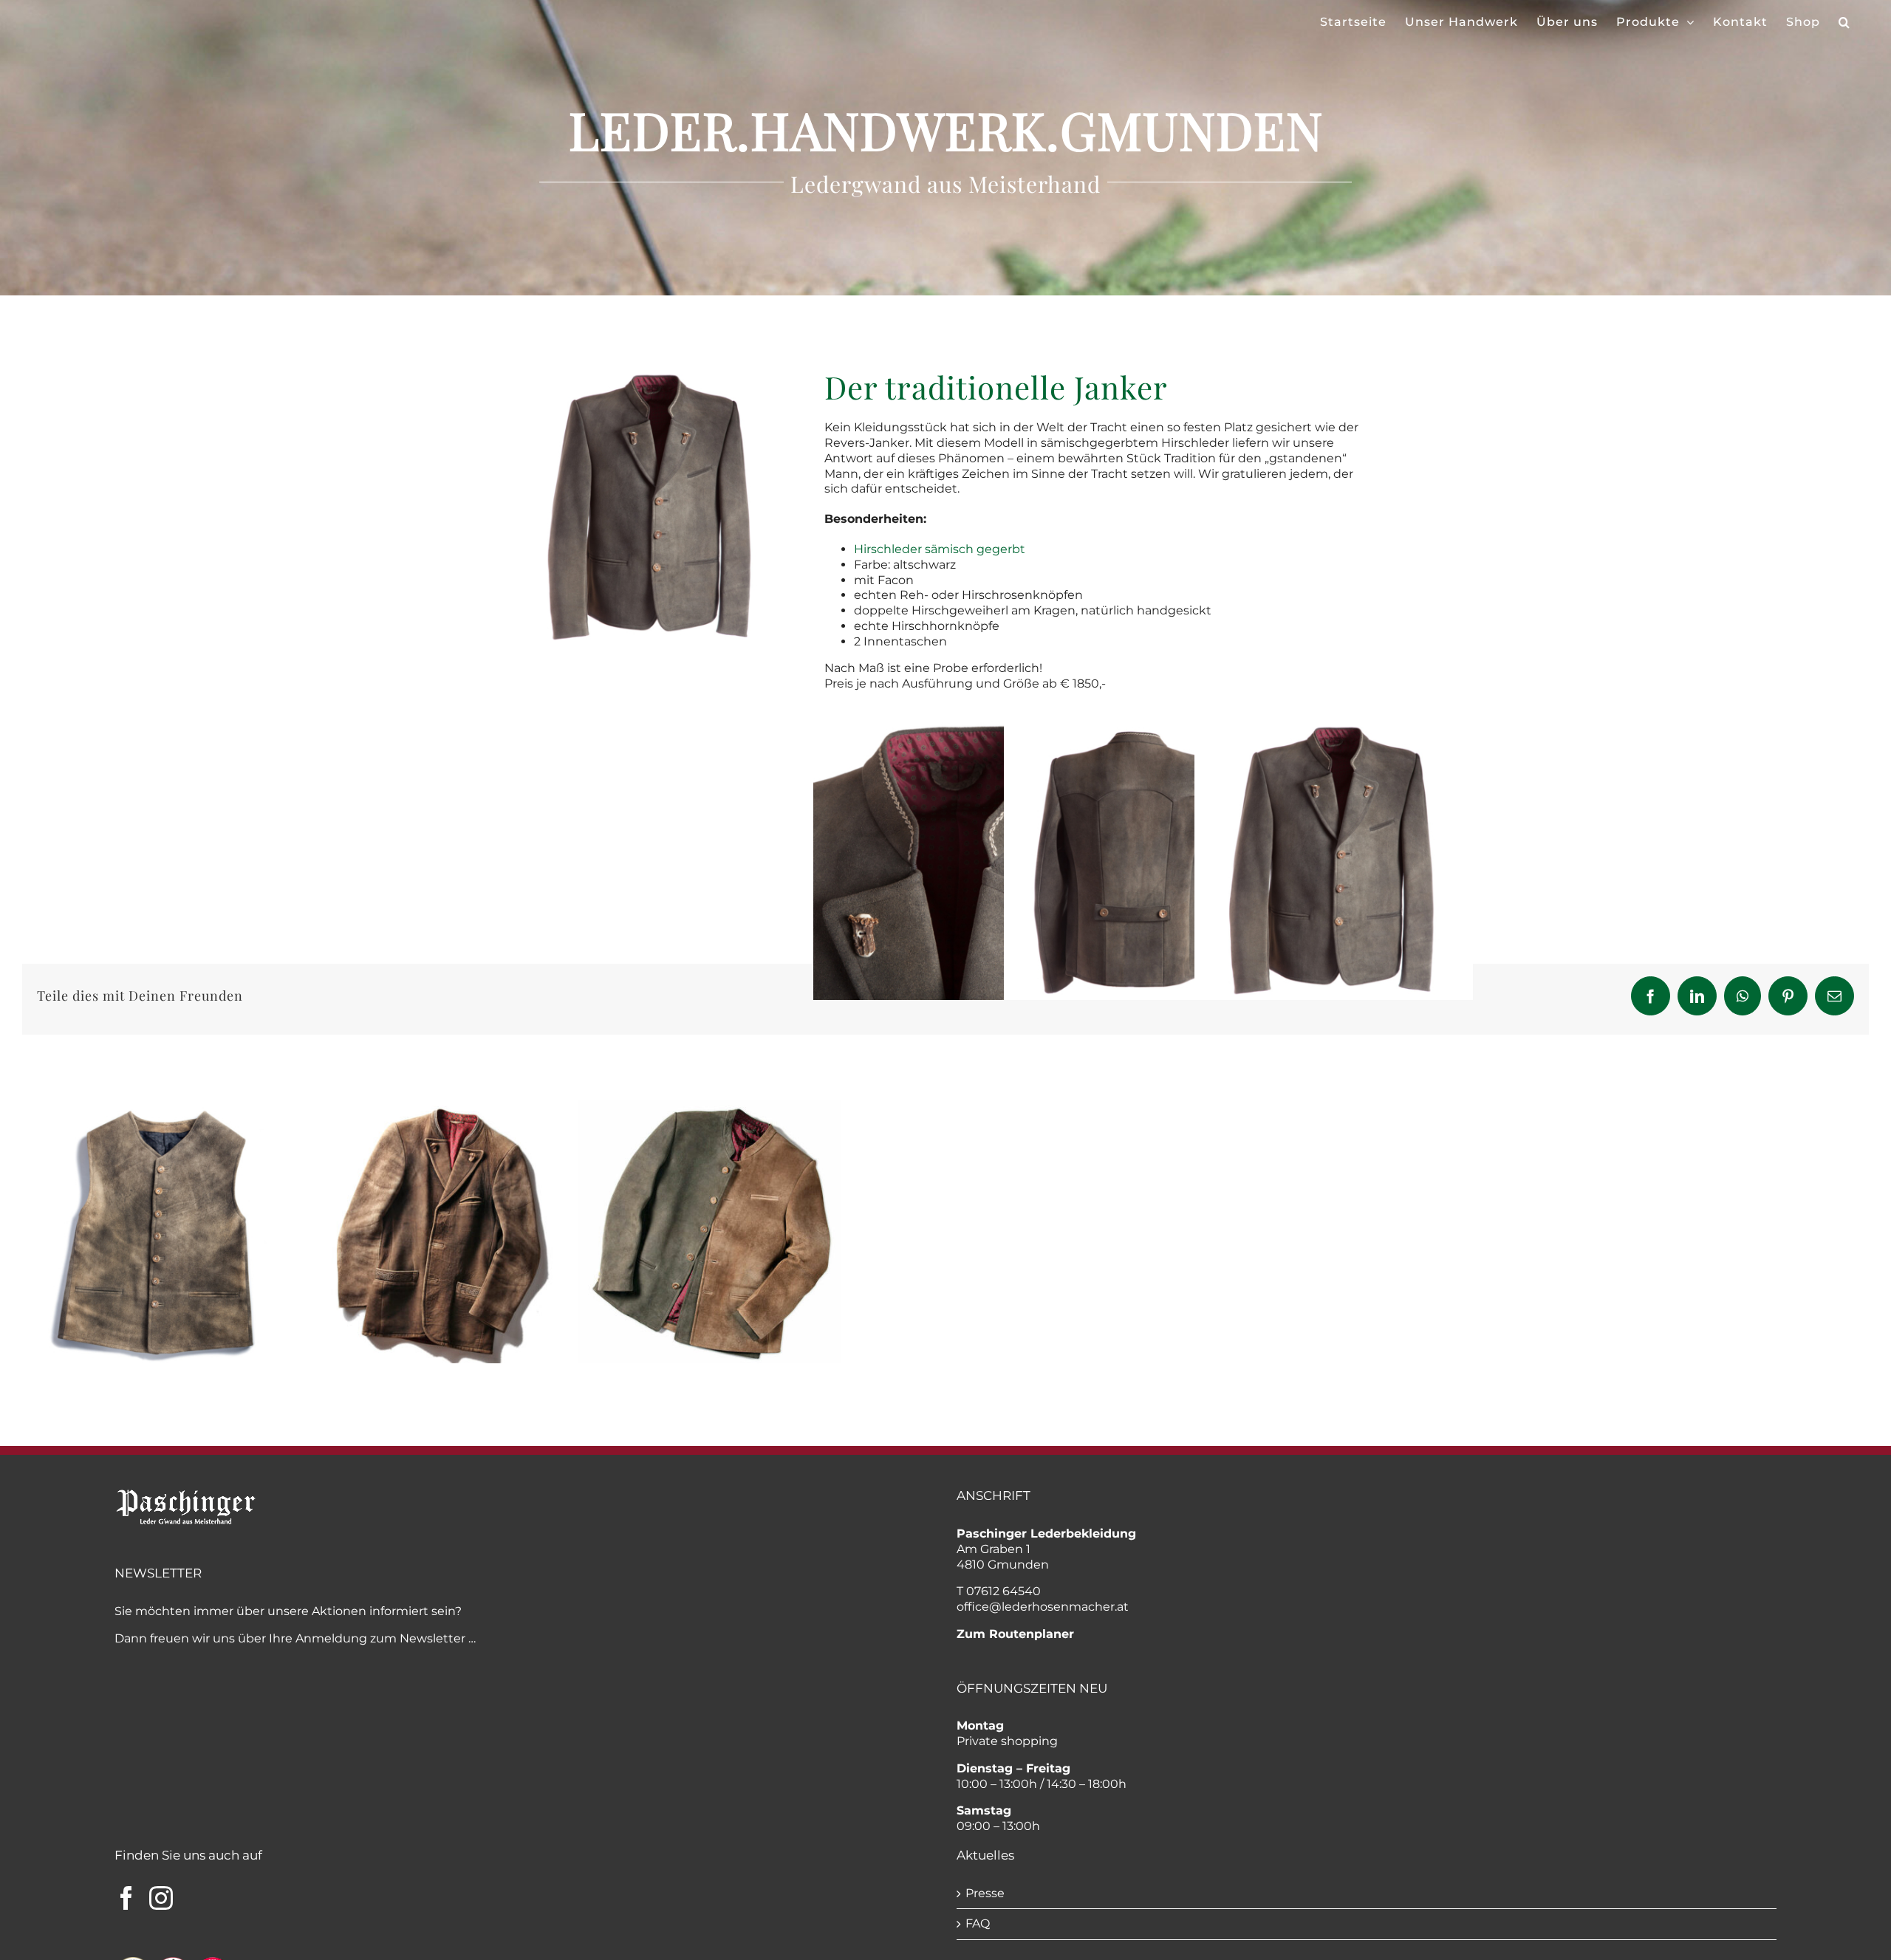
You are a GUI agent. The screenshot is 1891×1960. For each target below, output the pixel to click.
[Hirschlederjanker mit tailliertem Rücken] (1143, 729)
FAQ (978, 1923)
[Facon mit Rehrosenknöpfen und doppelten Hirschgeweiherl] (953, 729)
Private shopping (1007, 1741)
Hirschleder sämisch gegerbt (940, 549)
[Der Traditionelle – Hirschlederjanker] (652, 375)
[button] (1844, 22)
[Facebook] (126, 1898)
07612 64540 (1003, 1591)
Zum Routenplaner (1015, 1634)
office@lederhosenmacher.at (1043, 1607)
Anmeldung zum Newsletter (380, 1638)
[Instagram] (161, 1898)
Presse (985, 1893)
